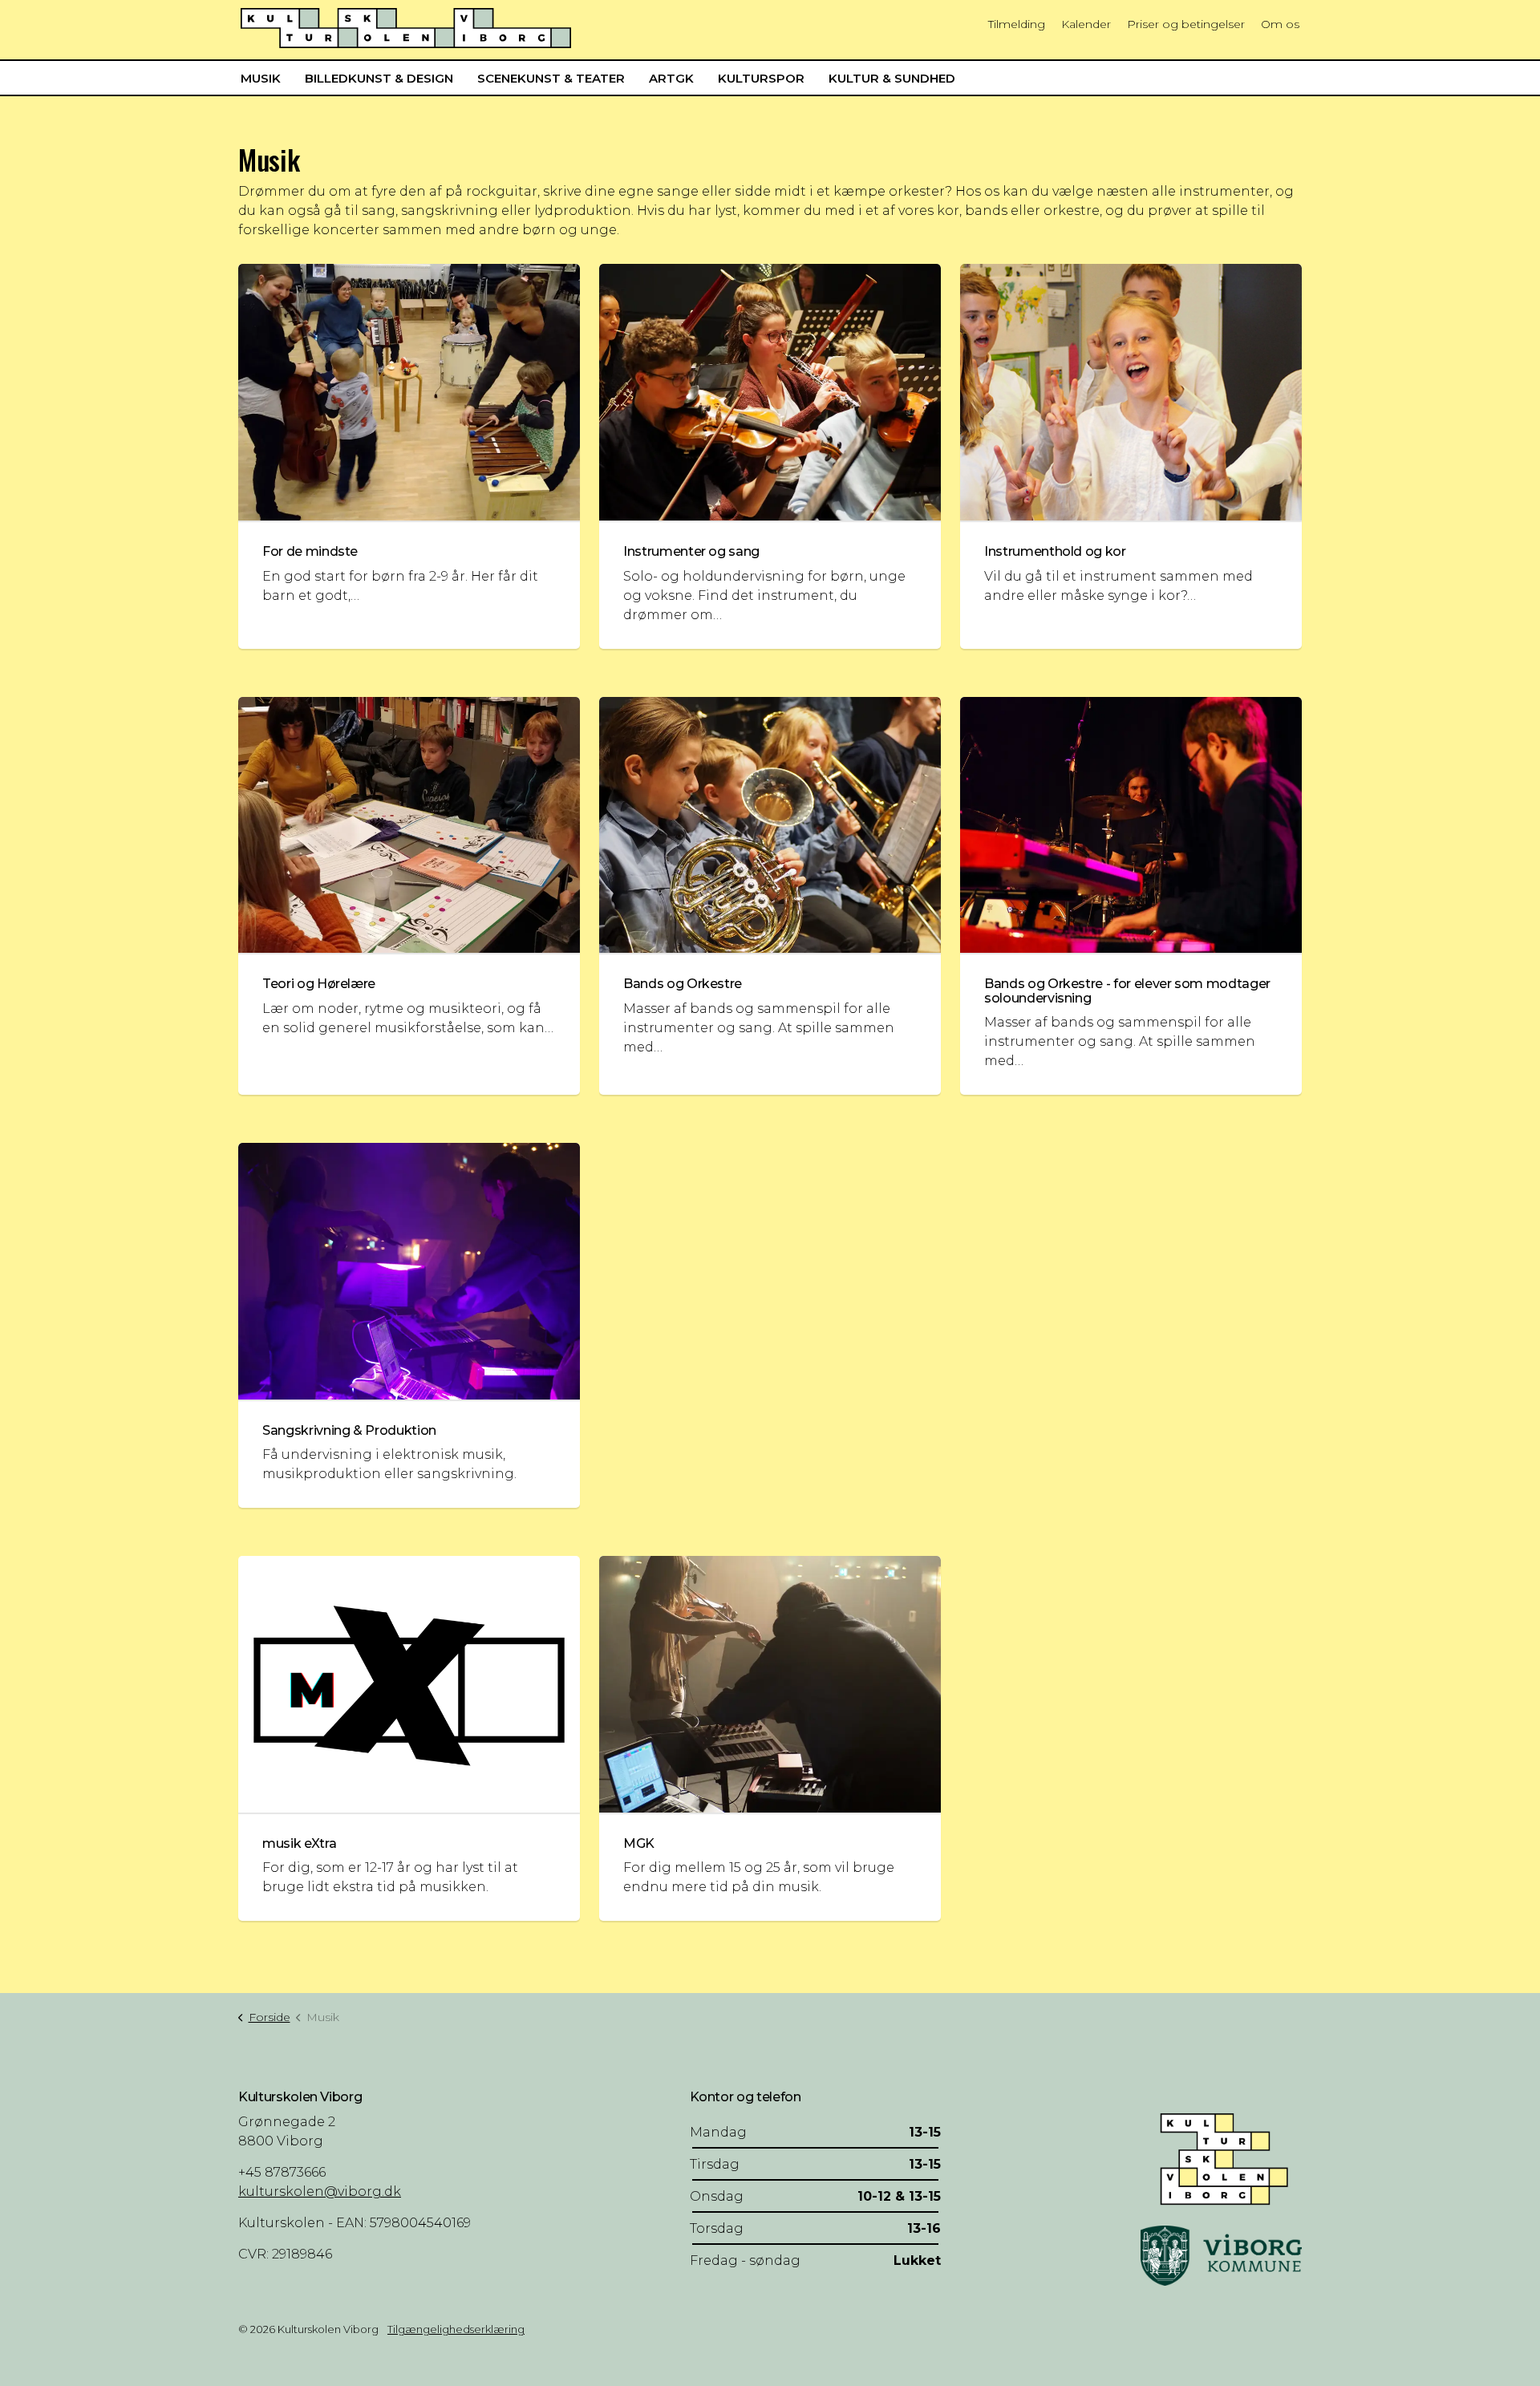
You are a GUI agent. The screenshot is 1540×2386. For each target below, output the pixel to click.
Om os (1280, 24)
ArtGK (671, 78)
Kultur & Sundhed (892, 78)
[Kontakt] (1221, 2157)
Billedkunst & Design (379, 78)
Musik (261, 78)
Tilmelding (1017, 24)
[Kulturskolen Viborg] (406, 28)
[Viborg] (1221, 2255)
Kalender (1086, 24)
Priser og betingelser (1186, 24)
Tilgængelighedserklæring (456, 2329)
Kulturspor (761, 78)
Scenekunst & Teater (551, 78)
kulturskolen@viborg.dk (320, 2192)
